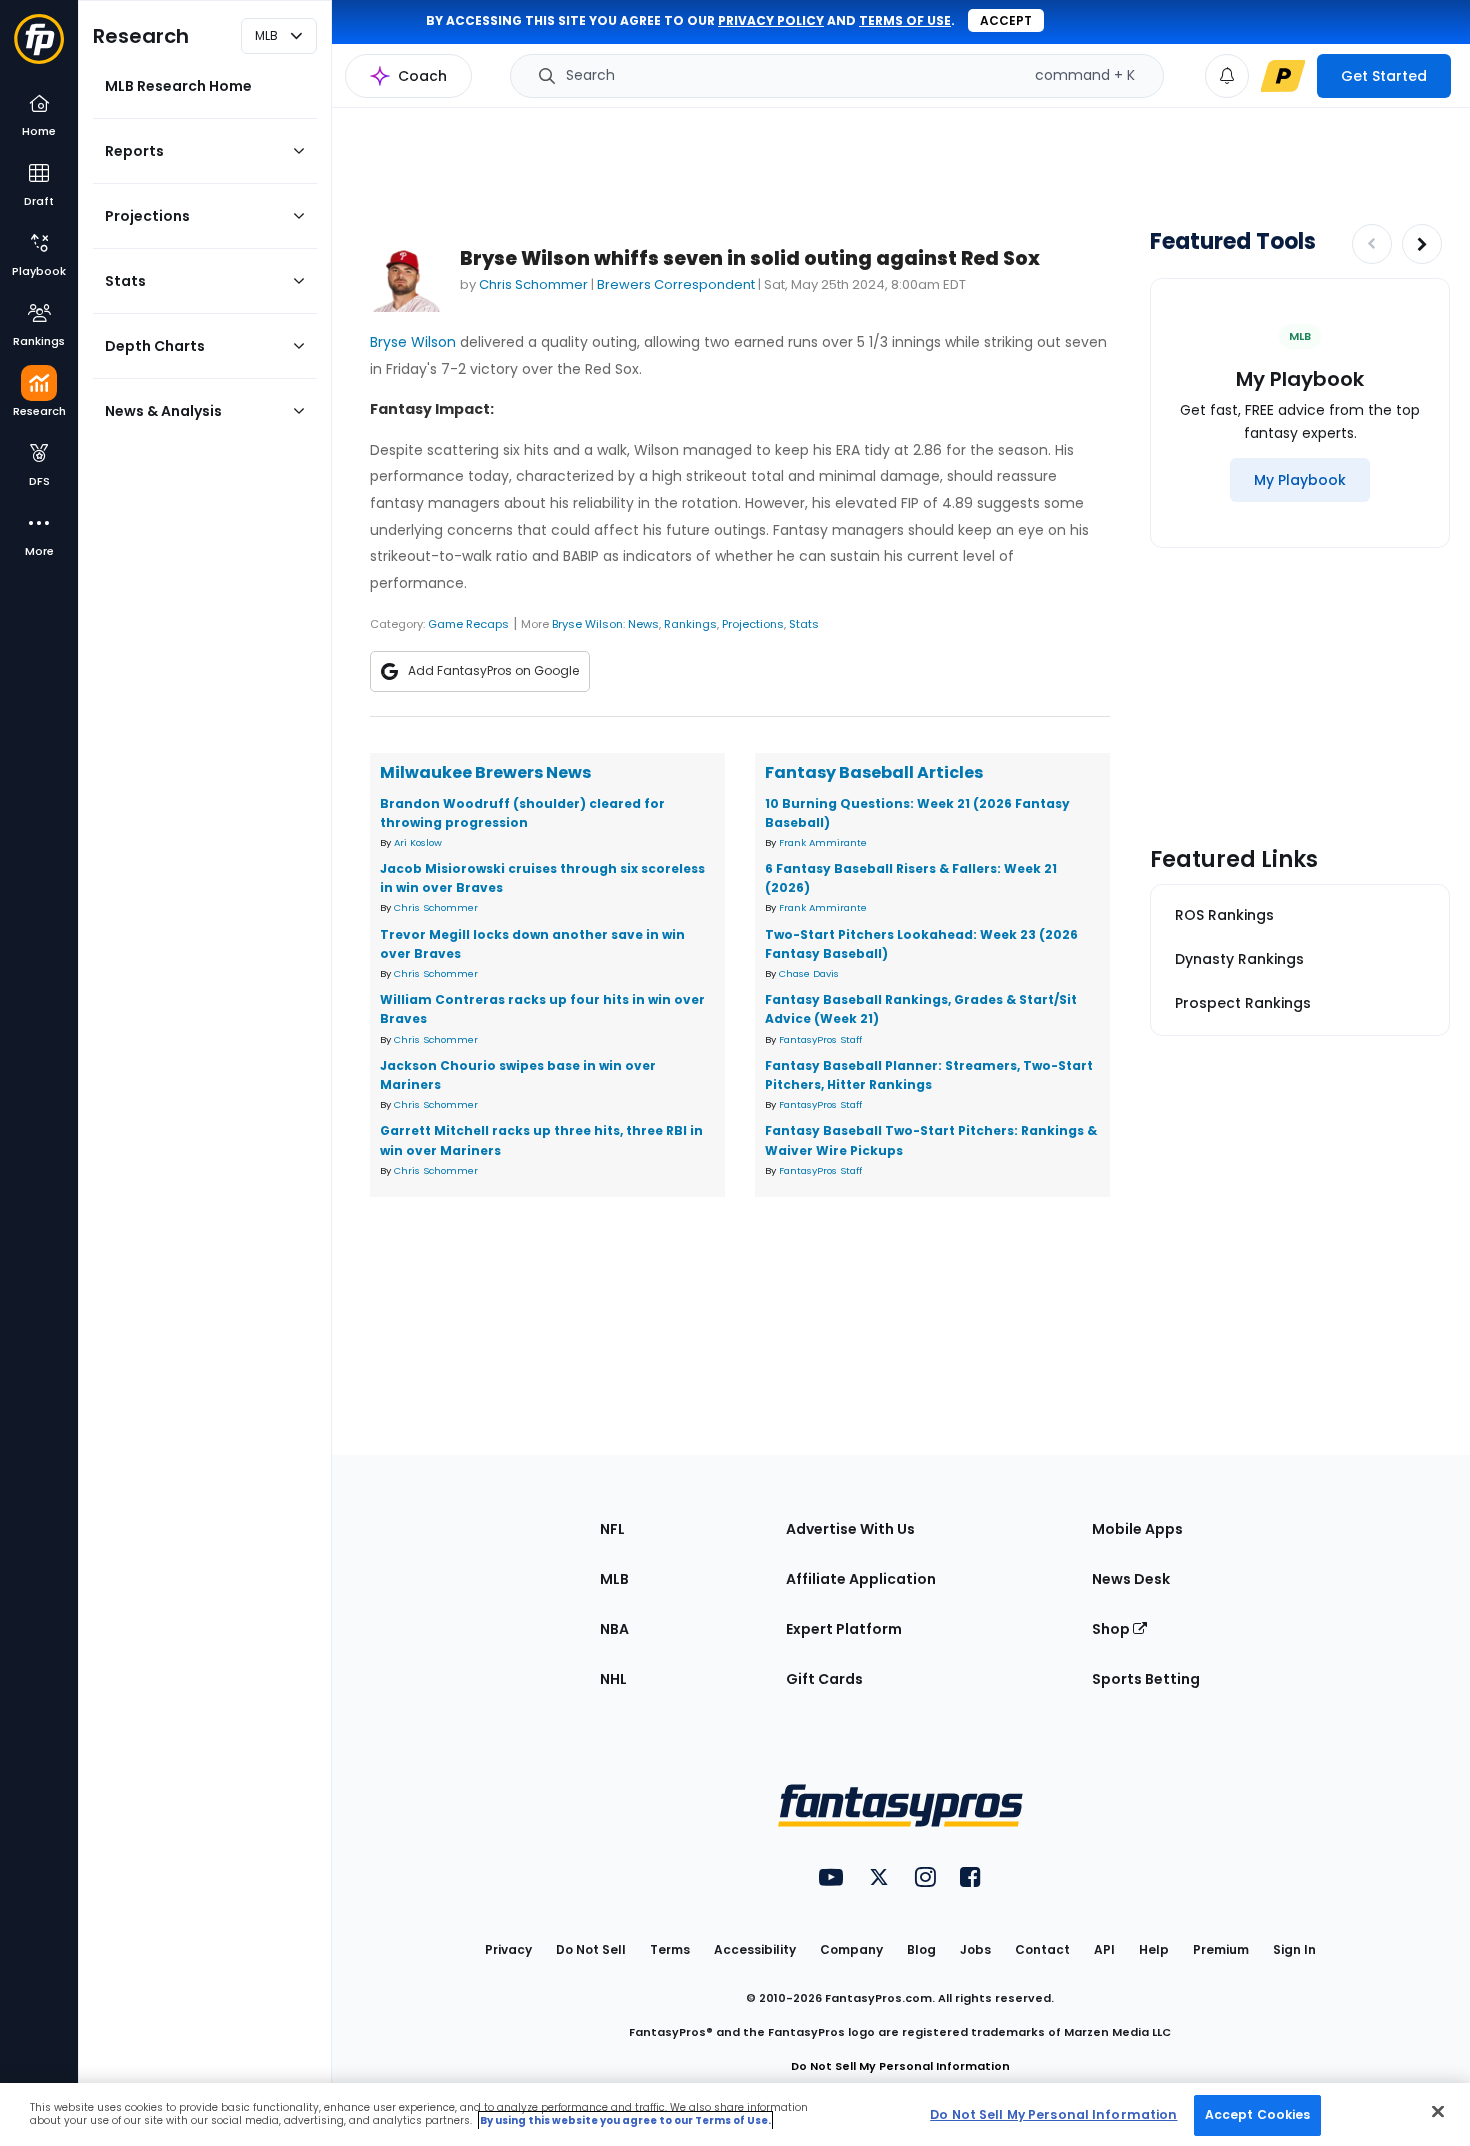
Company (851, 1949)
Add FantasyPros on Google (493, 670)
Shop (1112, 1629)
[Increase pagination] (1422, 244)
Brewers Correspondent (676, 284)
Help (1154, 1949)
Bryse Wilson (413, 342)
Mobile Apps (1137, 1529)
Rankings (690, 624)
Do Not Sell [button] (591, 1949)
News (643, 624)
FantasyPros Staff (820, 1039)
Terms (670, 1949)
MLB (614, 1579)
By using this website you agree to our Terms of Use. (625, 2120)
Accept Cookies (1258, 2114)
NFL (612, 1529)
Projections (753, 624)
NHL (613, 1679)
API (1104, 1949)
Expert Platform (844, 1629)
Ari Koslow (418, 842)
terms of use (905, 20)
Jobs (975, 1949)
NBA (614, 1629)
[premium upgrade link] (1283, 76)
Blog (921, 1949)
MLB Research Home (178, 86)
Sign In (1294, 1949)
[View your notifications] (1227, 76)
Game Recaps (468, 624)
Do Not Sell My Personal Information (900, 2066)
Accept (1006, 20)
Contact (1042, 1949)
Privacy (508, 1949)
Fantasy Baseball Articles (874, 772)
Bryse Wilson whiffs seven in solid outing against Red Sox (750, 258)
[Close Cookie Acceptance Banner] (1438, 2111)
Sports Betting (1146, 1679)
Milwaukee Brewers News (485, 772)
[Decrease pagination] (1372, 244)
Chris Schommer (533, 284)
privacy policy (771, 20)
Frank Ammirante (823, 842)
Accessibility (755, 1949)
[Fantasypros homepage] (39, 48)
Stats (804, 624)
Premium (1221, 1949)
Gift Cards (824, 1679)
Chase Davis (809, 973)
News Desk (1131, 1579)
